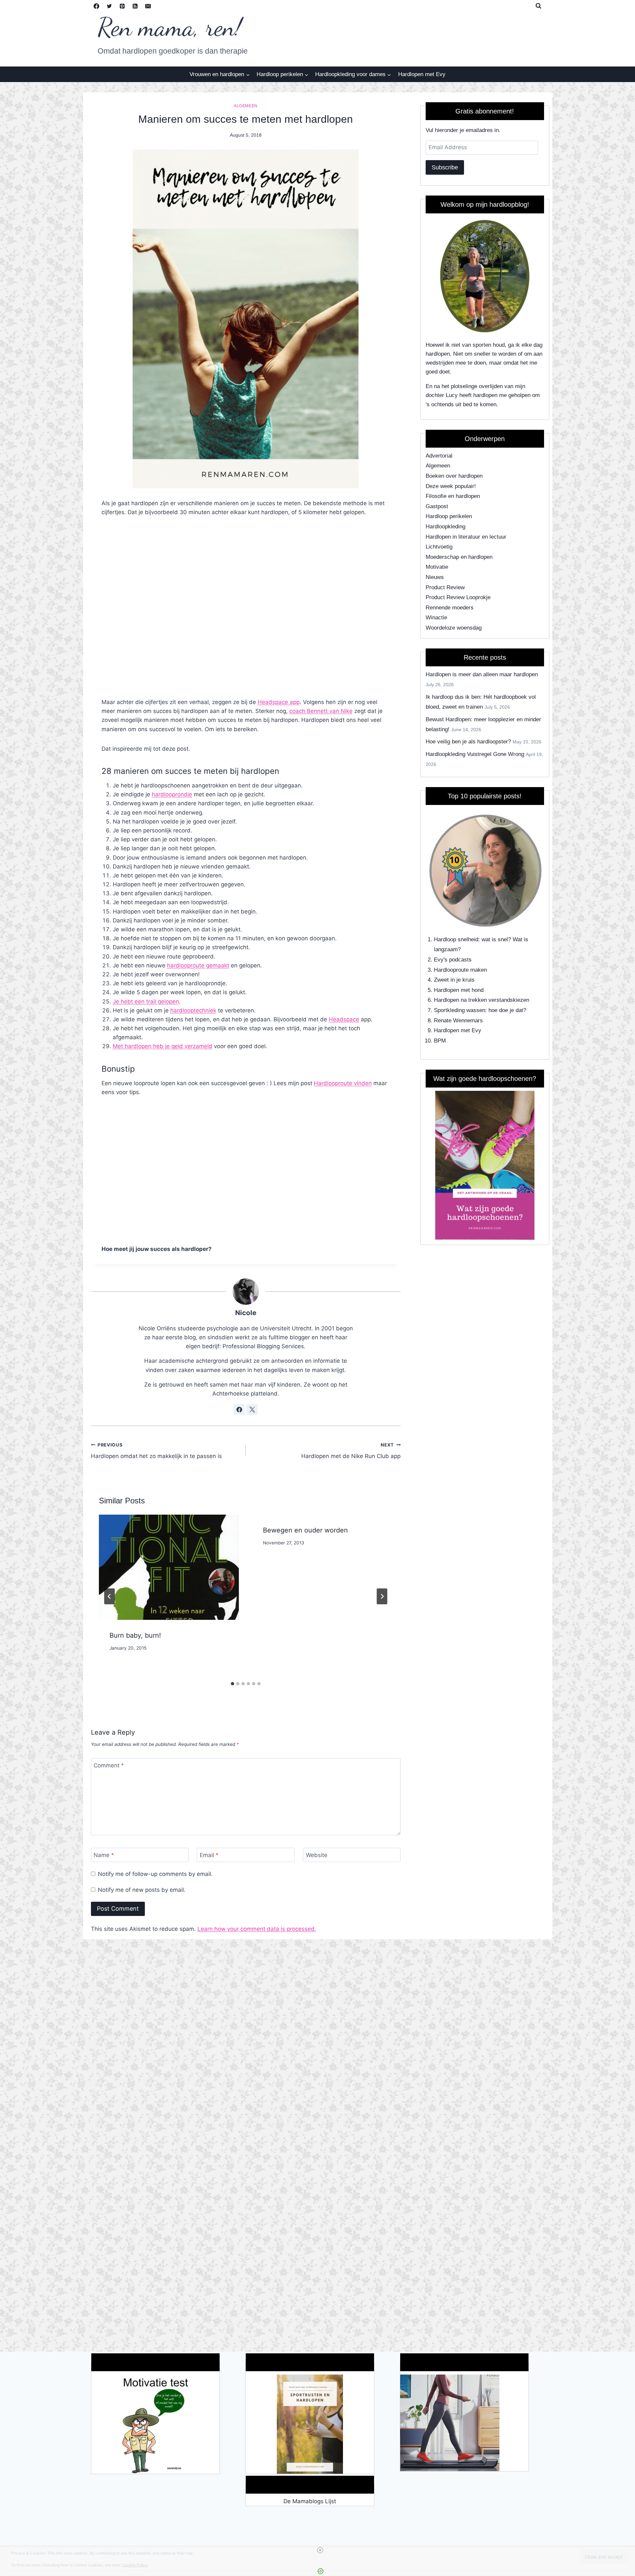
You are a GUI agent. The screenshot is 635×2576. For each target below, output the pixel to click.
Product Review (445, 587)
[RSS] (135, 6)
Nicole (246, 1313)
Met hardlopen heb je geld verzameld (163, 1046)
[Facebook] (97, 6)
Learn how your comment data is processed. (257, 1929)
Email (209, 1855)
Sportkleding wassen (460, 1010)
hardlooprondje (172, 794)
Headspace (344, 1019)
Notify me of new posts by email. (142, 1890)
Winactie (436, 618)
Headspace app (279, 702)
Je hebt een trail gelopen (146, 1001)
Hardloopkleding (445, 527)
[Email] (148, 6)
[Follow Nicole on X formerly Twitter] (252, 1409)
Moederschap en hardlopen (459, 557)
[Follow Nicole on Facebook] (239, 1409)
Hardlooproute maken (460, 970)
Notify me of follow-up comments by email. (155, 1874)
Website (317, 1855)
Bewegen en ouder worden (305, 1530)
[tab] (233, 1684)
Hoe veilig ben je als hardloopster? (468, 742)
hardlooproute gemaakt (198, 965)
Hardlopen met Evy (422, 74)
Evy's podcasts (453, 960)
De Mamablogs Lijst (310, 2501)
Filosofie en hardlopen (453, 496)
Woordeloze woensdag (454, 628)
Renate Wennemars (458, 1021)
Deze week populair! (451, 486)
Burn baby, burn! (135, 1635)
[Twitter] (109, 6)
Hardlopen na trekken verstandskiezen (482, 1000)
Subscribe (445, 167)
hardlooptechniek (193, 1010)
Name (104, 1855)
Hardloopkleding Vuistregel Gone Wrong (475, 754)
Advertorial (439, 456)
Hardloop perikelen (449, 516)
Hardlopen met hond (459, 990)
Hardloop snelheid (456, 939)
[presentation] (169, 1567)
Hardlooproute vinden (343, 1083)
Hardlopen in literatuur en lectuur (466, 537)
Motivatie (437, 567)
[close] (320, 2550)
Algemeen (246, 106)
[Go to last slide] (109, 1596)
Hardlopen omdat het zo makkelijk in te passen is (156, 1451)
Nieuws (435, 577)
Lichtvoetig (439, 547)
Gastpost (437, 506)
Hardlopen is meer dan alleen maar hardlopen (482, 674)
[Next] (382, 1596)
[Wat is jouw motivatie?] (155, 2424)
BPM (440, 1041)
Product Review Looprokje (458, 597)
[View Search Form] (538, 6)
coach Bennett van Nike (321, 711)
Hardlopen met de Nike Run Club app (351, 1451)
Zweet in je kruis (454, 980)
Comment (109, 1765)
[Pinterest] (122, 6)
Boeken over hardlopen (454, 476)
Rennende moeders (450, 608)
